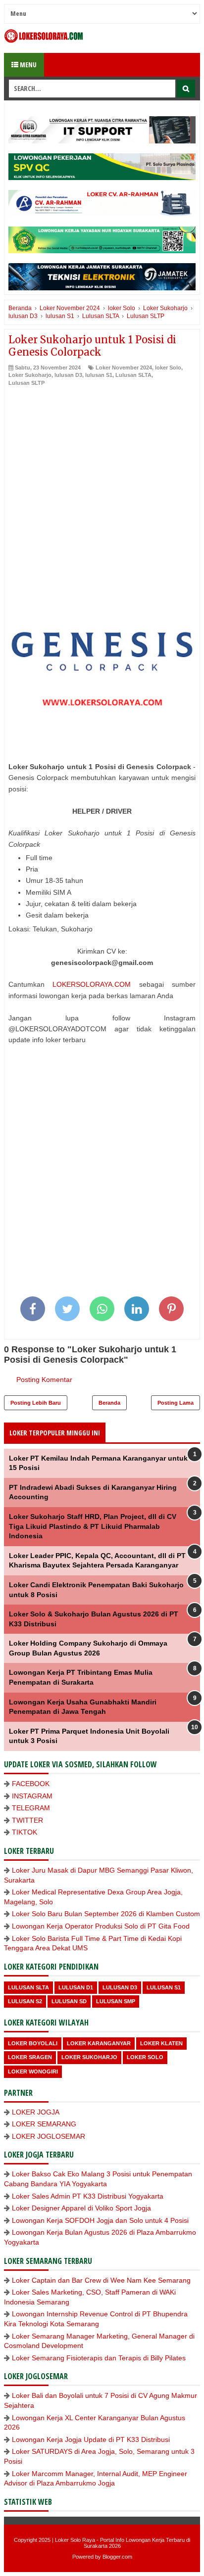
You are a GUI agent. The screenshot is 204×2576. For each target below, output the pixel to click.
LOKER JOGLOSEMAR (49, 2136)
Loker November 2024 (124, 368)
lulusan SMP (116, 2001)
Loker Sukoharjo (30, 375)
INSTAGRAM (32, 1796)
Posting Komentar (44, 1380)
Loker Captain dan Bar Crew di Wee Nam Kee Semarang (101, 2280)
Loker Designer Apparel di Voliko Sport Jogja (81, 2208)
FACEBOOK (31, 1784)
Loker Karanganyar (99, 2043)
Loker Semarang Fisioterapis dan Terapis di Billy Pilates (99, 2358)
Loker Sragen (30, 2057)
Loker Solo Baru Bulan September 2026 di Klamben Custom (106, 1914)
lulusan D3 (68, 375)
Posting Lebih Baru (36, 1403)
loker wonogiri (33, 2071)
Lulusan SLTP (26, 383)
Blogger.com (117, 2557)
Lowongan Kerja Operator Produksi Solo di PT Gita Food (101, 1926)
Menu (27, 65)
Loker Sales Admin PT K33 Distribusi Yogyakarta (88, 2196)
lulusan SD (69, 2001)
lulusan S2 (25, 2001)
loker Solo (168, 368)
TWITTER (27, 1820)
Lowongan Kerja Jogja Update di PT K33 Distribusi (91, 2439)
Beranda (109, 1403)
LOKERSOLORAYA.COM (92, 984)
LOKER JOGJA (36, 2112)
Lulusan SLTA (133, 375)
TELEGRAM (31, 1808)
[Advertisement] (102, 494)
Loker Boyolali (33, 2043)
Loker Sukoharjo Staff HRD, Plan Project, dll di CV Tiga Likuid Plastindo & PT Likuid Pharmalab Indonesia (93, 1526)
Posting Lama (176, 1403)
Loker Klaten (161, 2043)
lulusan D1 (76, 1987)
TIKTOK (25, 1832)
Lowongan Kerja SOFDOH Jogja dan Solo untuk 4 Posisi (100, 2220)
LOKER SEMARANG (44, 2124)
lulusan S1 (99, 375)
